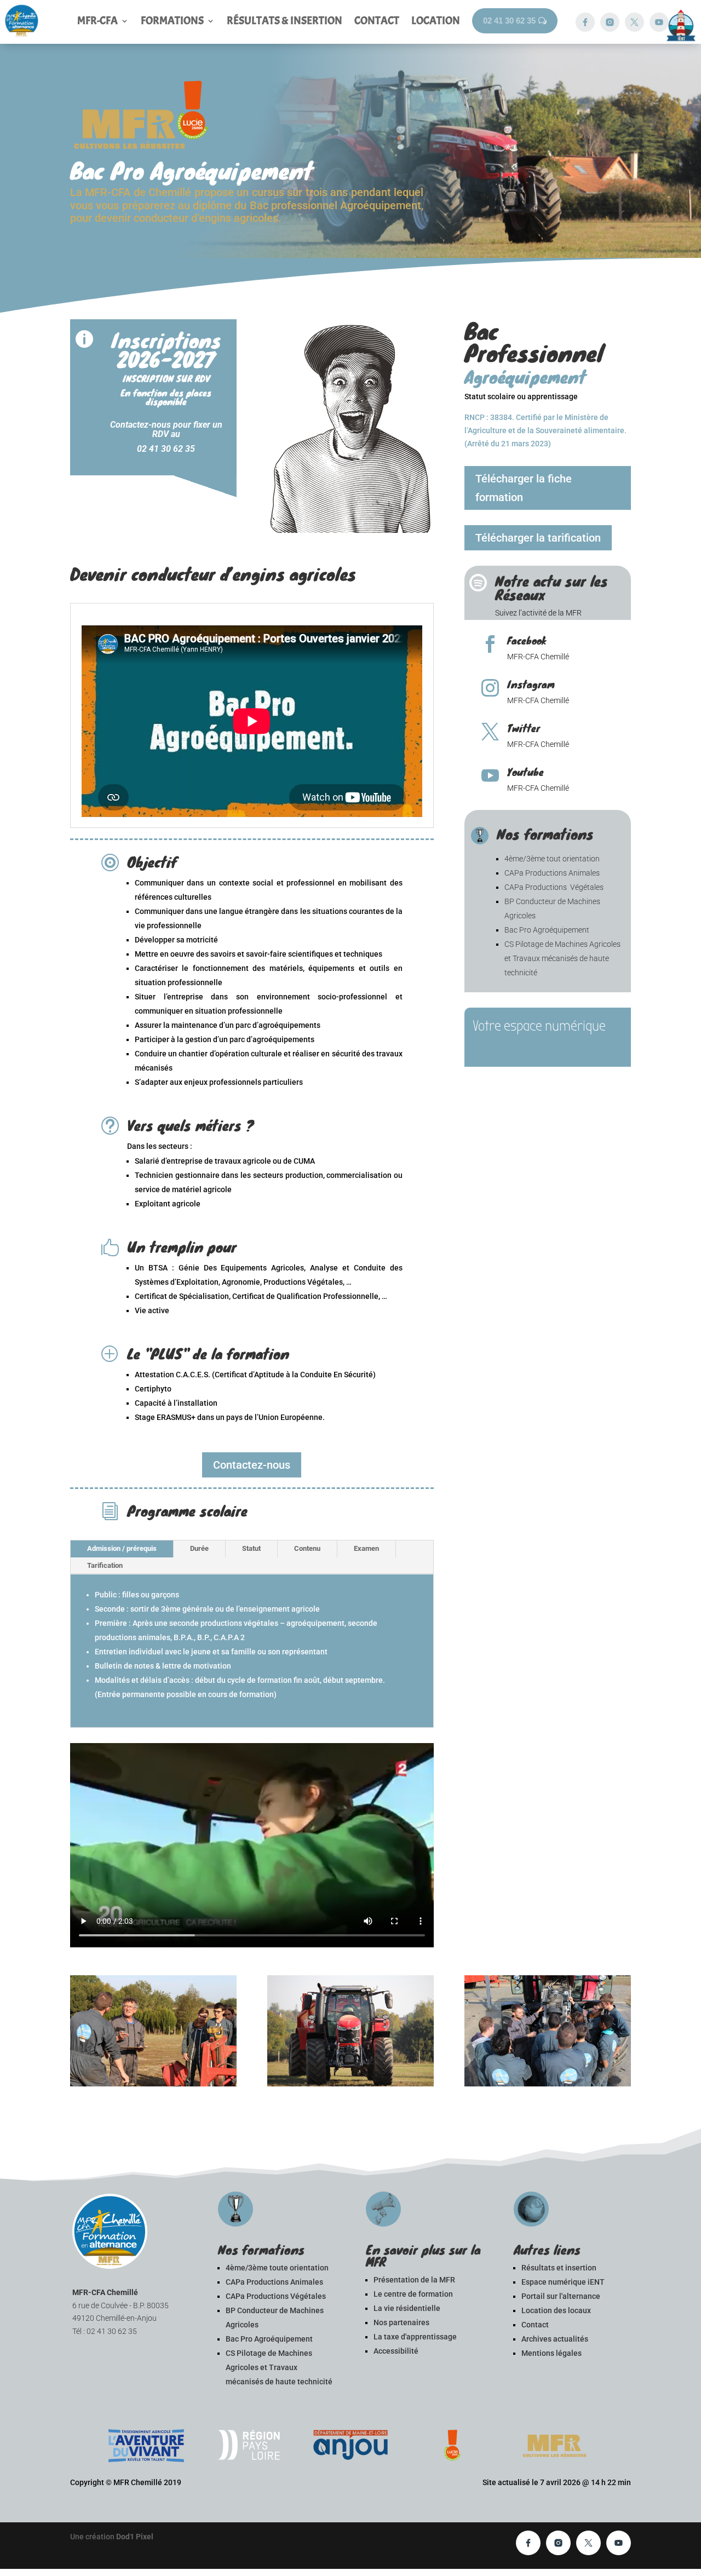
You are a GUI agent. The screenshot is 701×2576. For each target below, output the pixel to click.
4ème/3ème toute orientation (277, 2268)
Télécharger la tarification (538, 538)
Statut (251, 1548)
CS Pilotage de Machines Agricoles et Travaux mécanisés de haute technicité (562, 958)
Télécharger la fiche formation (524, 488)
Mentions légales (551, 2353)
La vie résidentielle (407, 2308)
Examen (366, 1548)
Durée (199, 1548)
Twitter (524, 728)
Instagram (531, 684)
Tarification (105, 1565)
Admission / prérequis (122, 1548)
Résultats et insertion (559, 2268)
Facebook (527, 640)
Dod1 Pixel (135, 2537)
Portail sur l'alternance (561, 2296)
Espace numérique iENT (563, 2282)
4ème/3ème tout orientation (552, 859)
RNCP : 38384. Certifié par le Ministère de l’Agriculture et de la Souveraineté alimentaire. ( (545, 430)
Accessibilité (396, 2351)
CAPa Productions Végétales (554, 887)
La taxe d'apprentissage (415, 2337)
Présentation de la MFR (414, 2280)
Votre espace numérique (539, 1026)
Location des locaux (556, 2310)
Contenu (307, 1548)
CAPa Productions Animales (552, 873)
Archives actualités (555, 2339)
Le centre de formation (413, 2294)
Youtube (525, 772)
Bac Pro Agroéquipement (547, 930)
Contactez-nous (252, 1465)
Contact (535, 2325)
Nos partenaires (401, 2322)
